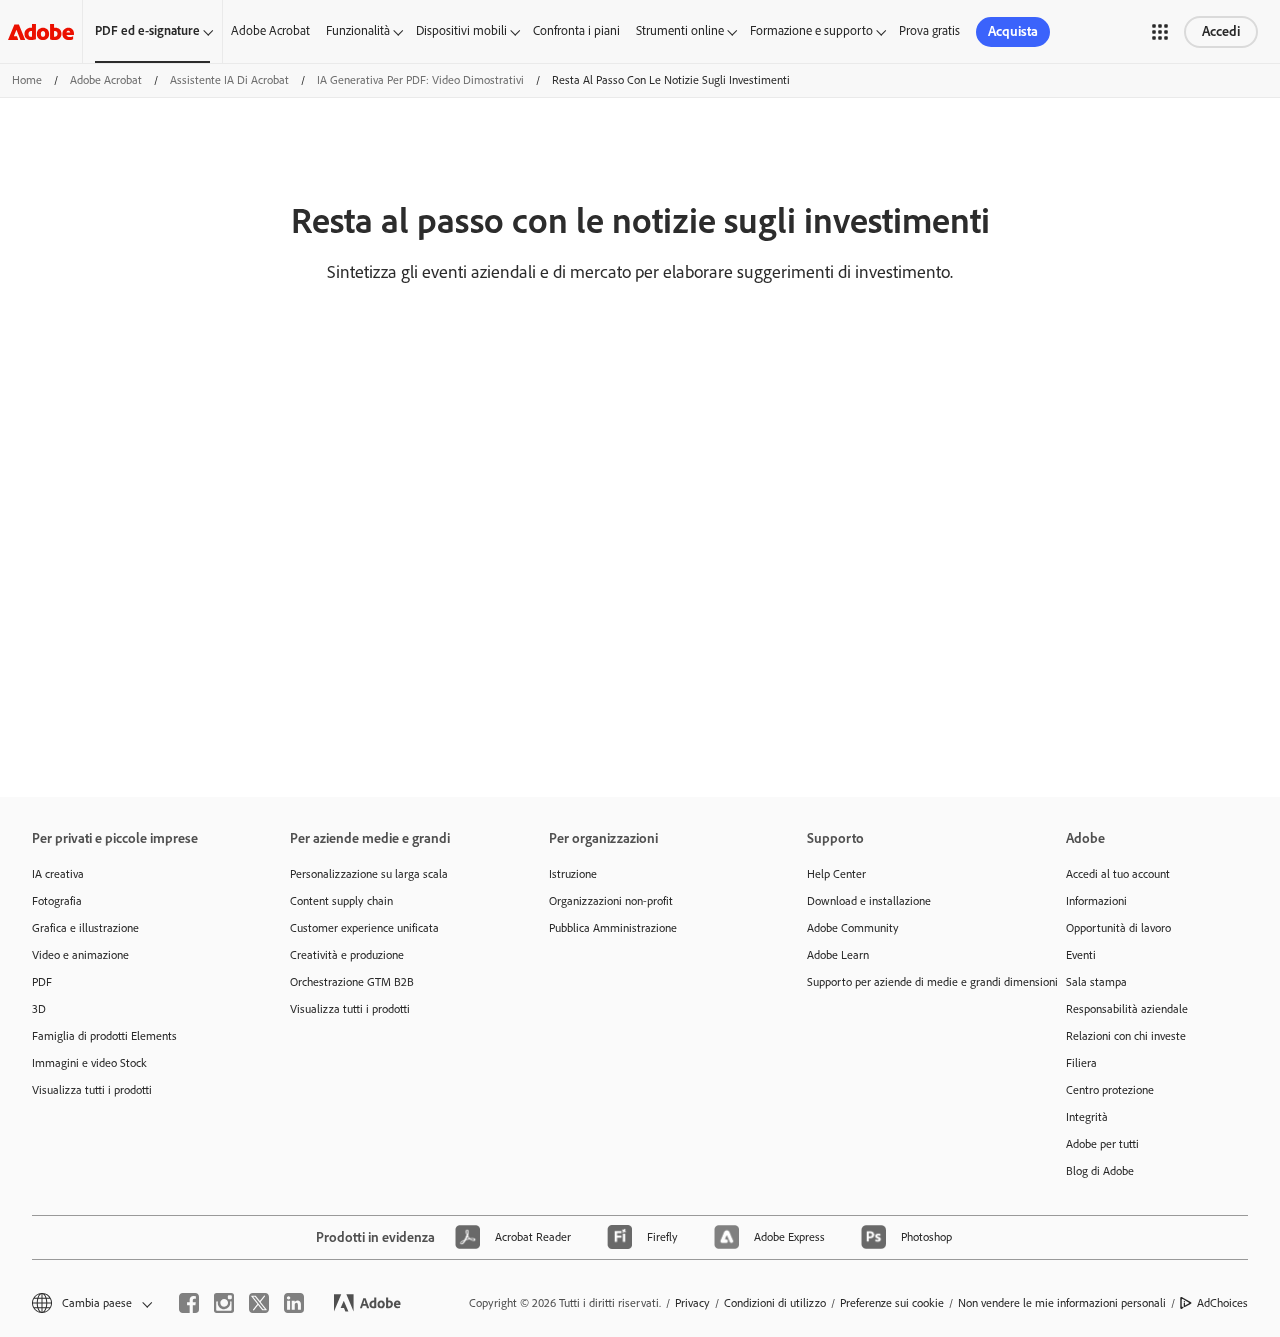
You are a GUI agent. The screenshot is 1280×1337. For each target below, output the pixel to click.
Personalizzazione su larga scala (369, 874)
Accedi (1221, 31)
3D (39, 1009)
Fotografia (57, 901)
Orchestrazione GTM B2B (352, 982)
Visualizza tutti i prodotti (92, 1090)
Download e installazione (869, 901)
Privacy (692, 1303)
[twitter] (259, 1303)
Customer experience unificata (364, 928)
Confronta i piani (576, 30)
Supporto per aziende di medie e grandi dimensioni (906, 982)
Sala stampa (1096, 982)
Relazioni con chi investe (1126, 1036)
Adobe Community (853, 928)
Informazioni (1096, 901)
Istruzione (573, 874)
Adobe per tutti (1102, 1144)
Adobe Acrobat (270, 30)
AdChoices (1222, 1303)
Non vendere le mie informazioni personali (1062, 1303)
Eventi (1081, 955)
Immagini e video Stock (89, 1063)
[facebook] (189, 1303)
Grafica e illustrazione (85, 928)
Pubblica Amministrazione (613, 928)
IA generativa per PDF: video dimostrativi (420, 80)
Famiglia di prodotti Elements (104, 1036)
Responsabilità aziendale (1127, 1009)
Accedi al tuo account (1118, 874)
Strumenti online (680, 30)
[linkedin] (294, 1303)
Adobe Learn (838, 955)
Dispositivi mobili (461, 30)
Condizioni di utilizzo (775, 1303)
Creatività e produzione (347, 955)
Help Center (836, 874)
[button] (1160, 32)
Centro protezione (1110, 1090)
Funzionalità (358, 30)
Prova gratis (929, 30)
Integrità (1087, 1117)
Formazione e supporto (811, 30)
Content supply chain (341, 901)
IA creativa (58, 874)
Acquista (1013, 31)
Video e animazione (80, 955)
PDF (42, 982)
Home (27, 80)
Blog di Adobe (1100, 1171)
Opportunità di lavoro (1118, 928)
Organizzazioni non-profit (611, 901)
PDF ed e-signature (147, 30)
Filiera (1081, 1063)
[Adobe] (41, 31)
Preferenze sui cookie (892, 1303)
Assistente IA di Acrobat (229, 80)
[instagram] (224, 1303)
